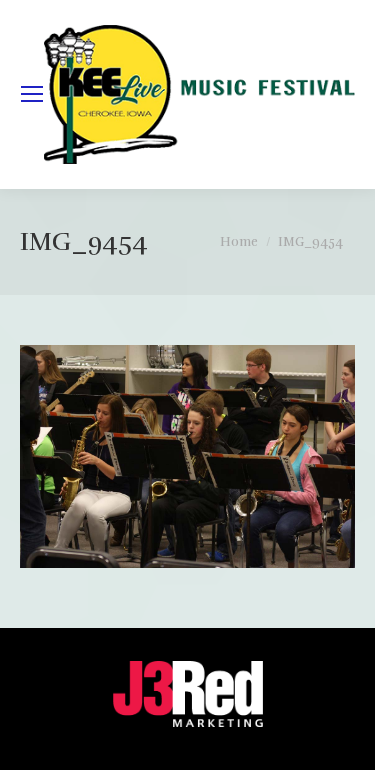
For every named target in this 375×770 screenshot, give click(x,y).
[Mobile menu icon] (32, 94)
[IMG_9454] (187, 456)
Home (239, 242)
